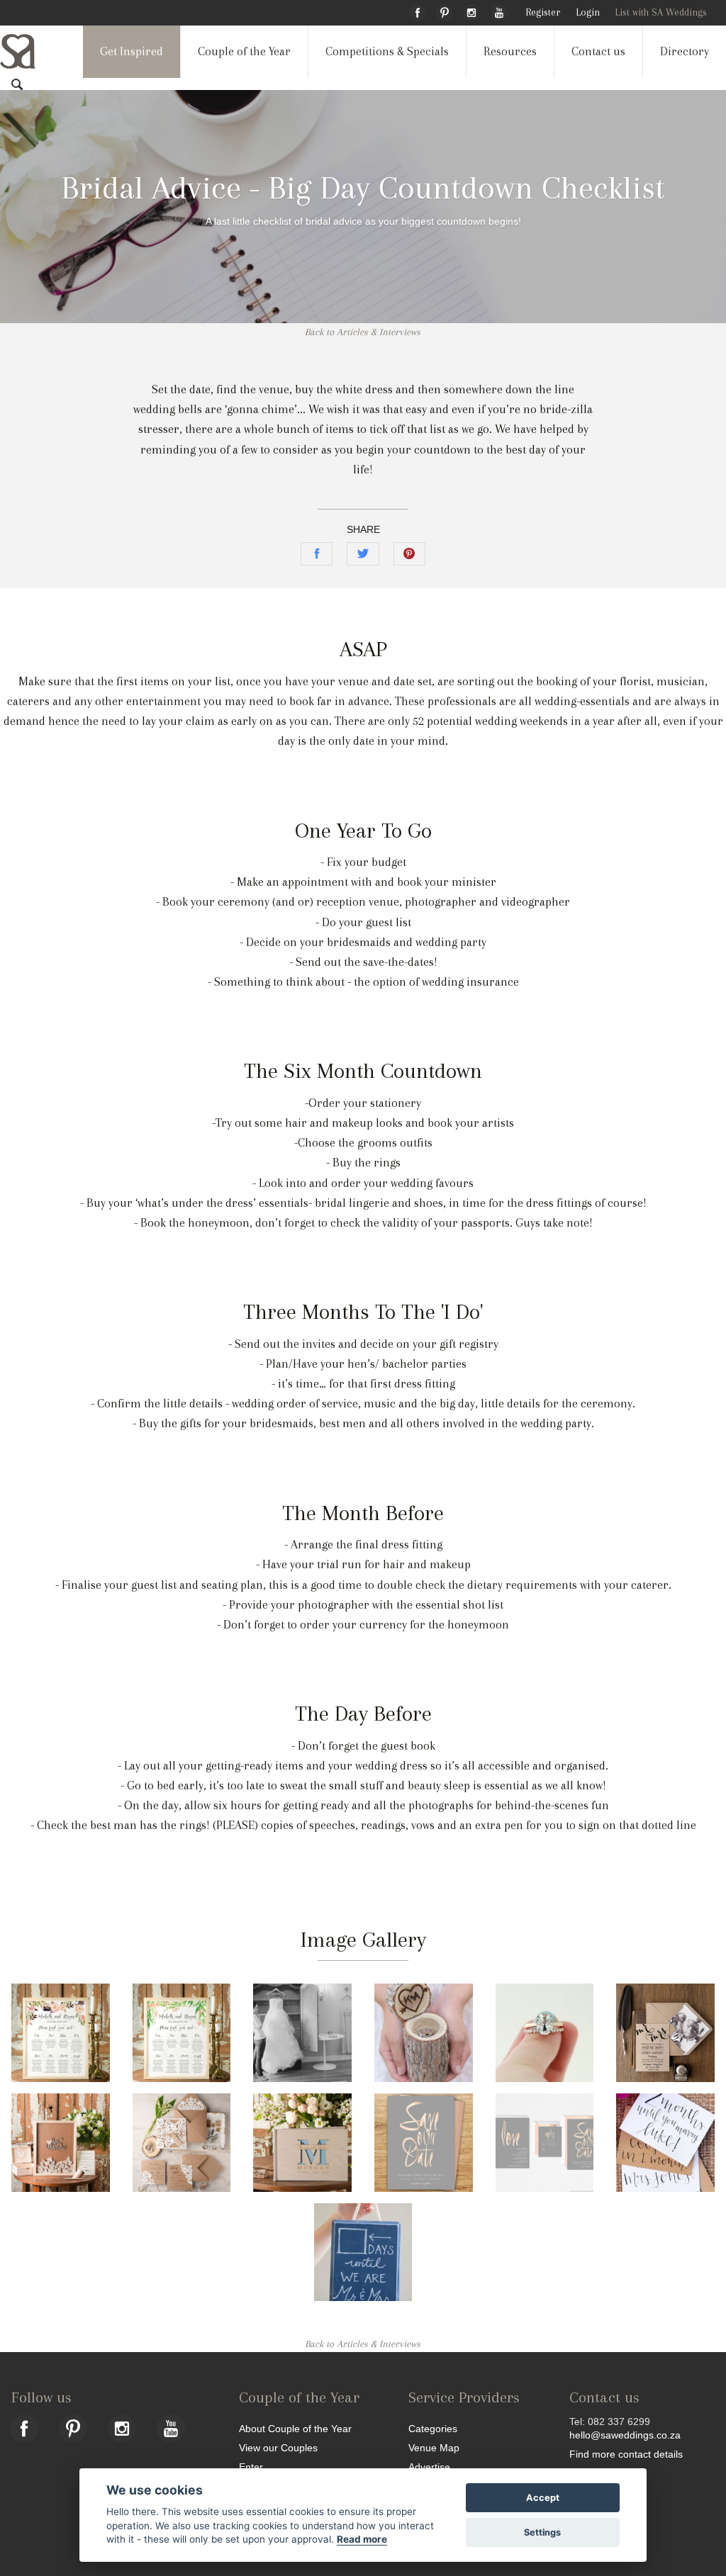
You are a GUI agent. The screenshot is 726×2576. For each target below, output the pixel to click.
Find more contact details (626, 2454)
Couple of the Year (244, 51)
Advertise (429, 2467)
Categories (433, 2428)
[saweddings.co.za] (29, 51)
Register (543, 12)
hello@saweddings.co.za (625, 2435)
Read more (362, 2539)
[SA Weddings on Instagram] (471, 11)
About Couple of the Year (295, 2428)
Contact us (598, 51)
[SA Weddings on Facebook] (418, 11)
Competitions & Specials (387, 51)
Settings (542, 2532)
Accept (543, 2498)
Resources (510, 51)
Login (588, 12)
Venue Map (434, 2447)
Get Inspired (132, 51)
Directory (685, 51)
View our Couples (278, 2447)
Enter (251, 2467)
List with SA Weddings (661, 12)
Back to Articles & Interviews (363, 332)
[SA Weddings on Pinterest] (445, 11)
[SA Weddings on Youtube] (499, 11)
